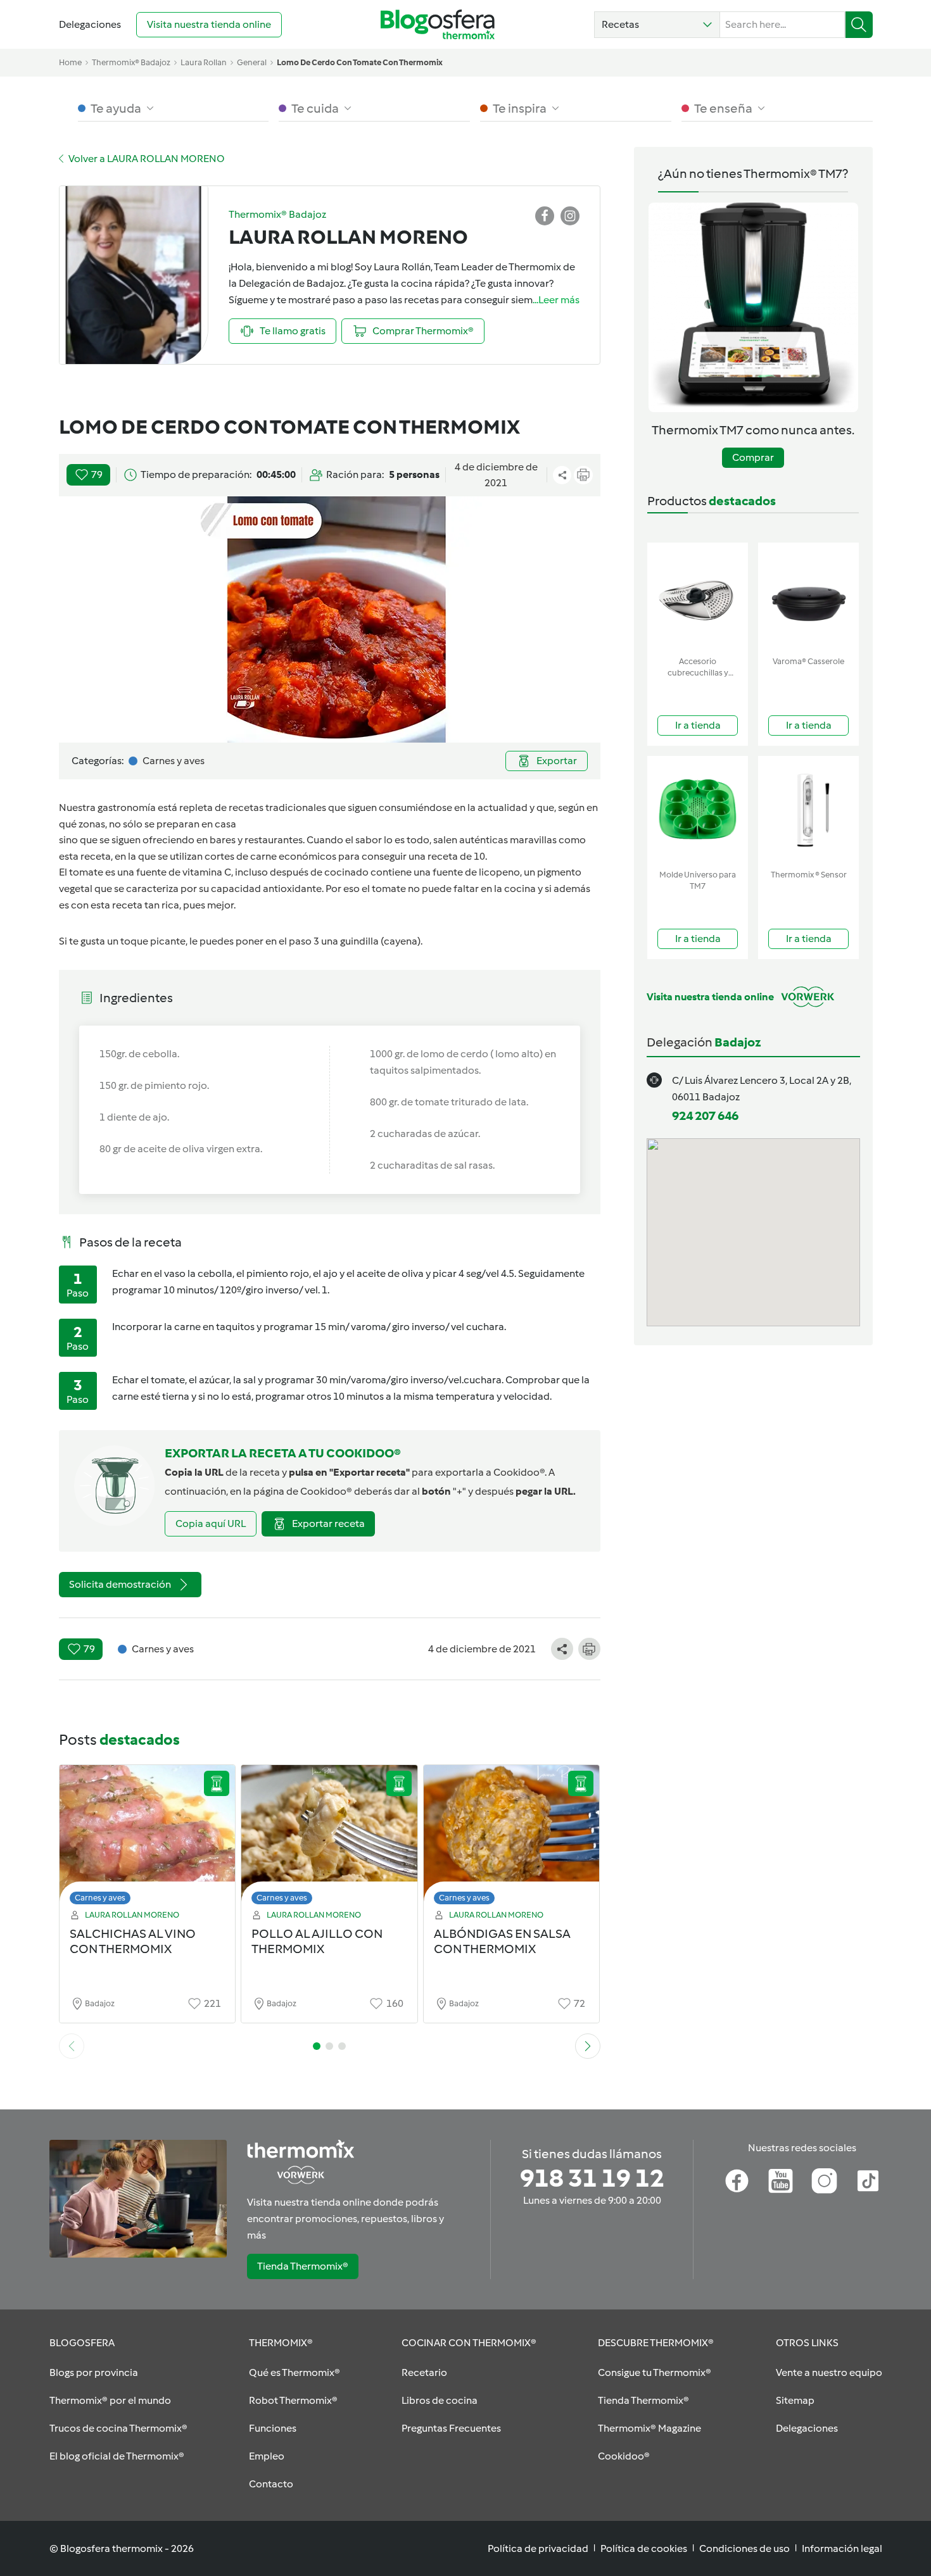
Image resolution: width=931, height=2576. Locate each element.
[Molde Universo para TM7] (698, 810)
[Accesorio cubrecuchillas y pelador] (698, 597)
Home (70, 62)
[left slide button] (72, 2046)
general (252, 62)
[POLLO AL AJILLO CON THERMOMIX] (329, 1838)
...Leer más (556, 300)
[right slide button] (588, 2046)
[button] (657, 25)
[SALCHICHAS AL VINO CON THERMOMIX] (148, 1838)
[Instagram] (824, 2181)
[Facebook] (737, 2181)
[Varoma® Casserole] (808, 597)
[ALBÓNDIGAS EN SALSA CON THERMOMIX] (512, 1838)
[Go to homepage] (438, 24)
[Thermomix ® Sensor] (808, 810)
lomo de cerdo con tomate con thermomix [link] (360, 62)
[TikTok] (868, 2181)
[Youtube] (781, 2181)
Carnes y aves (100, 1898)
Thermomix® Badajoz (131, 62)
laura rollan (204, 62)
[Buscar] (859, 25)
